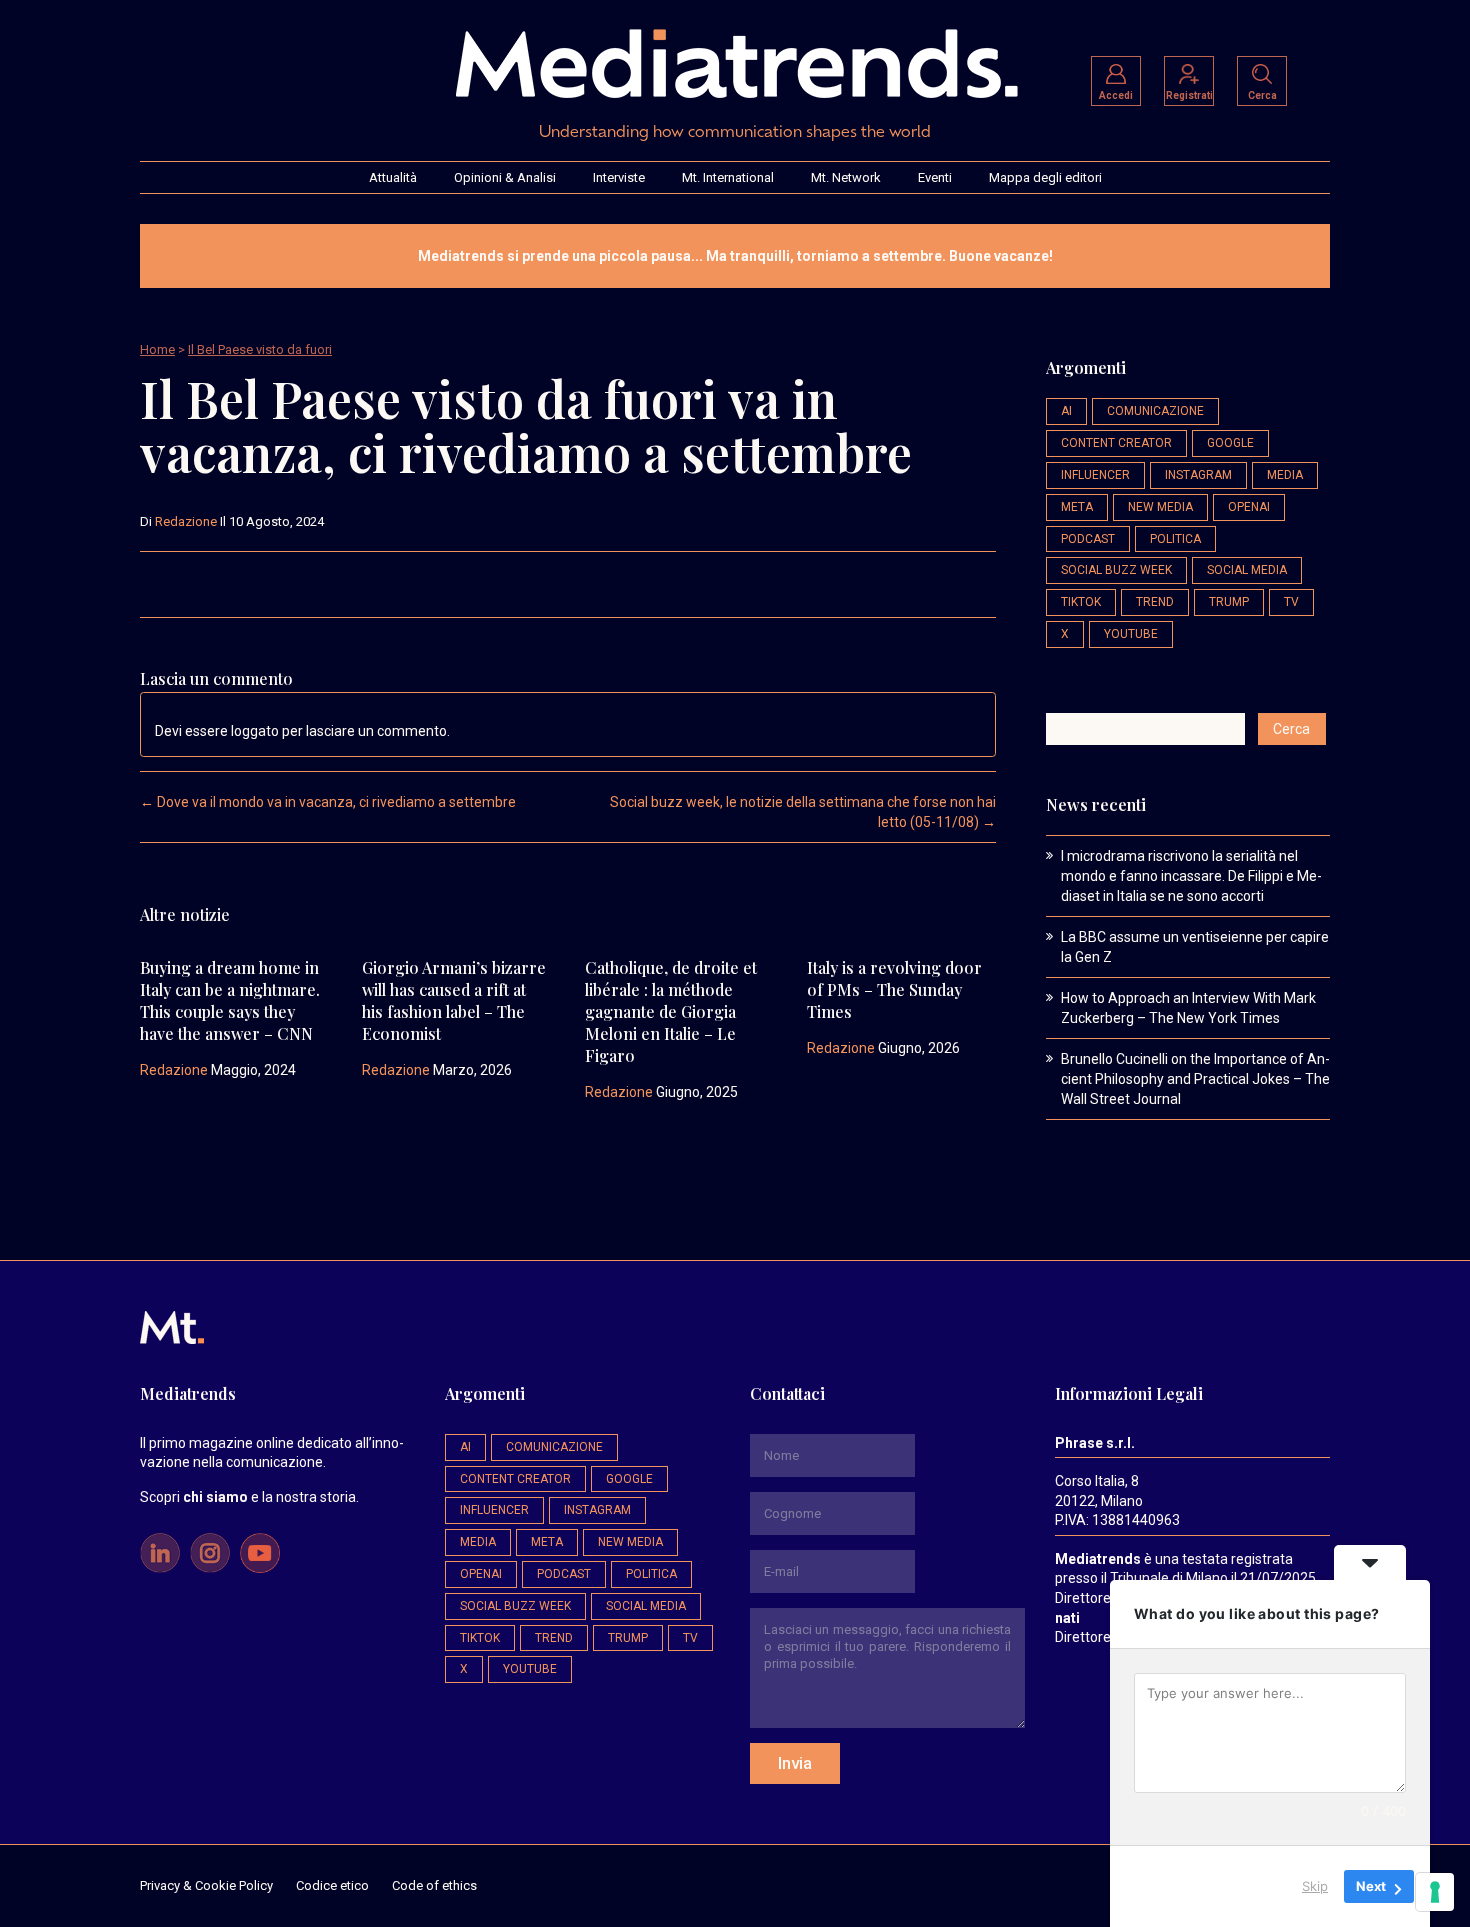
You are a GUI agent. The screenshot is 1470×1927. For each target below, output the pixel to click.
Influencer (1095, 475)
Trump (1229, 602)
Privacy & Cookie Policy (206, 1885)
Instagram (1198, 475)
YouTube (1131, 634)
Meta (1077, 507)
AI (1066, 411)
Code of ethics (434, 1885)
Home (157, 349)
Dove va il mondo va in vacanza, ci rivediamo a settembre (328, 802)
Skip (1315, 1886)
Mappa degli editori (1045, 177)
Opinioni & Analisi (505, 177)
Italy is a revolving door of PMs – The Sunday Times (894, 989)
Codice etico (332, 1885)
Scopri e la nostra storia (248, 1497)
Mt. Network (846, 177)
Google (1230, 443)
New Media (1160, 507)
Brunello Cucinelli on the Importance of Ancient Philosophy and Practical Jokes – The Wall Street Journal (1195, 1079)
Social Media (1247, 570)
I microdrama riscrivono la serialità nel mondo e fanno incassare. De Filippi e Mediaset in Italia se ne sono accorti (1191, 876)
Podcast (1088, 539)
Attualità (393, 177)
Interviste (619, 177)
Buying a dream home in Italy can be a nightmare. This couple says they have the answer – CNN (230, 1000)
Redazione (186, 521)
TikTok (1081, 602)
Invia (795, 1763)
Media (1285, 475)
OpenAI (1249, 507)
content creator (1116, 443)
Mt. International (728, 177)
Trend (1155, 602)
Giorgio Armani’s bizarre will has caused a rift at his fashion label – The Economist (454, 1000)
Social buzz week (1116, 570)
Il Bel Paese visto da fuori (260, 349)
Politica (1175, 539)
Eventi (935, 177)
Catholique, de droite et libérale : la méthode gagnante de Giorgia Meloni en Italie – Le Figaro (671, 1011)
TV (1291, 602)
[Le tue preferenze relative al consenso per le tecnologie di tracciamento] (1435, 1892)
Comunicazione (1155, 411)
